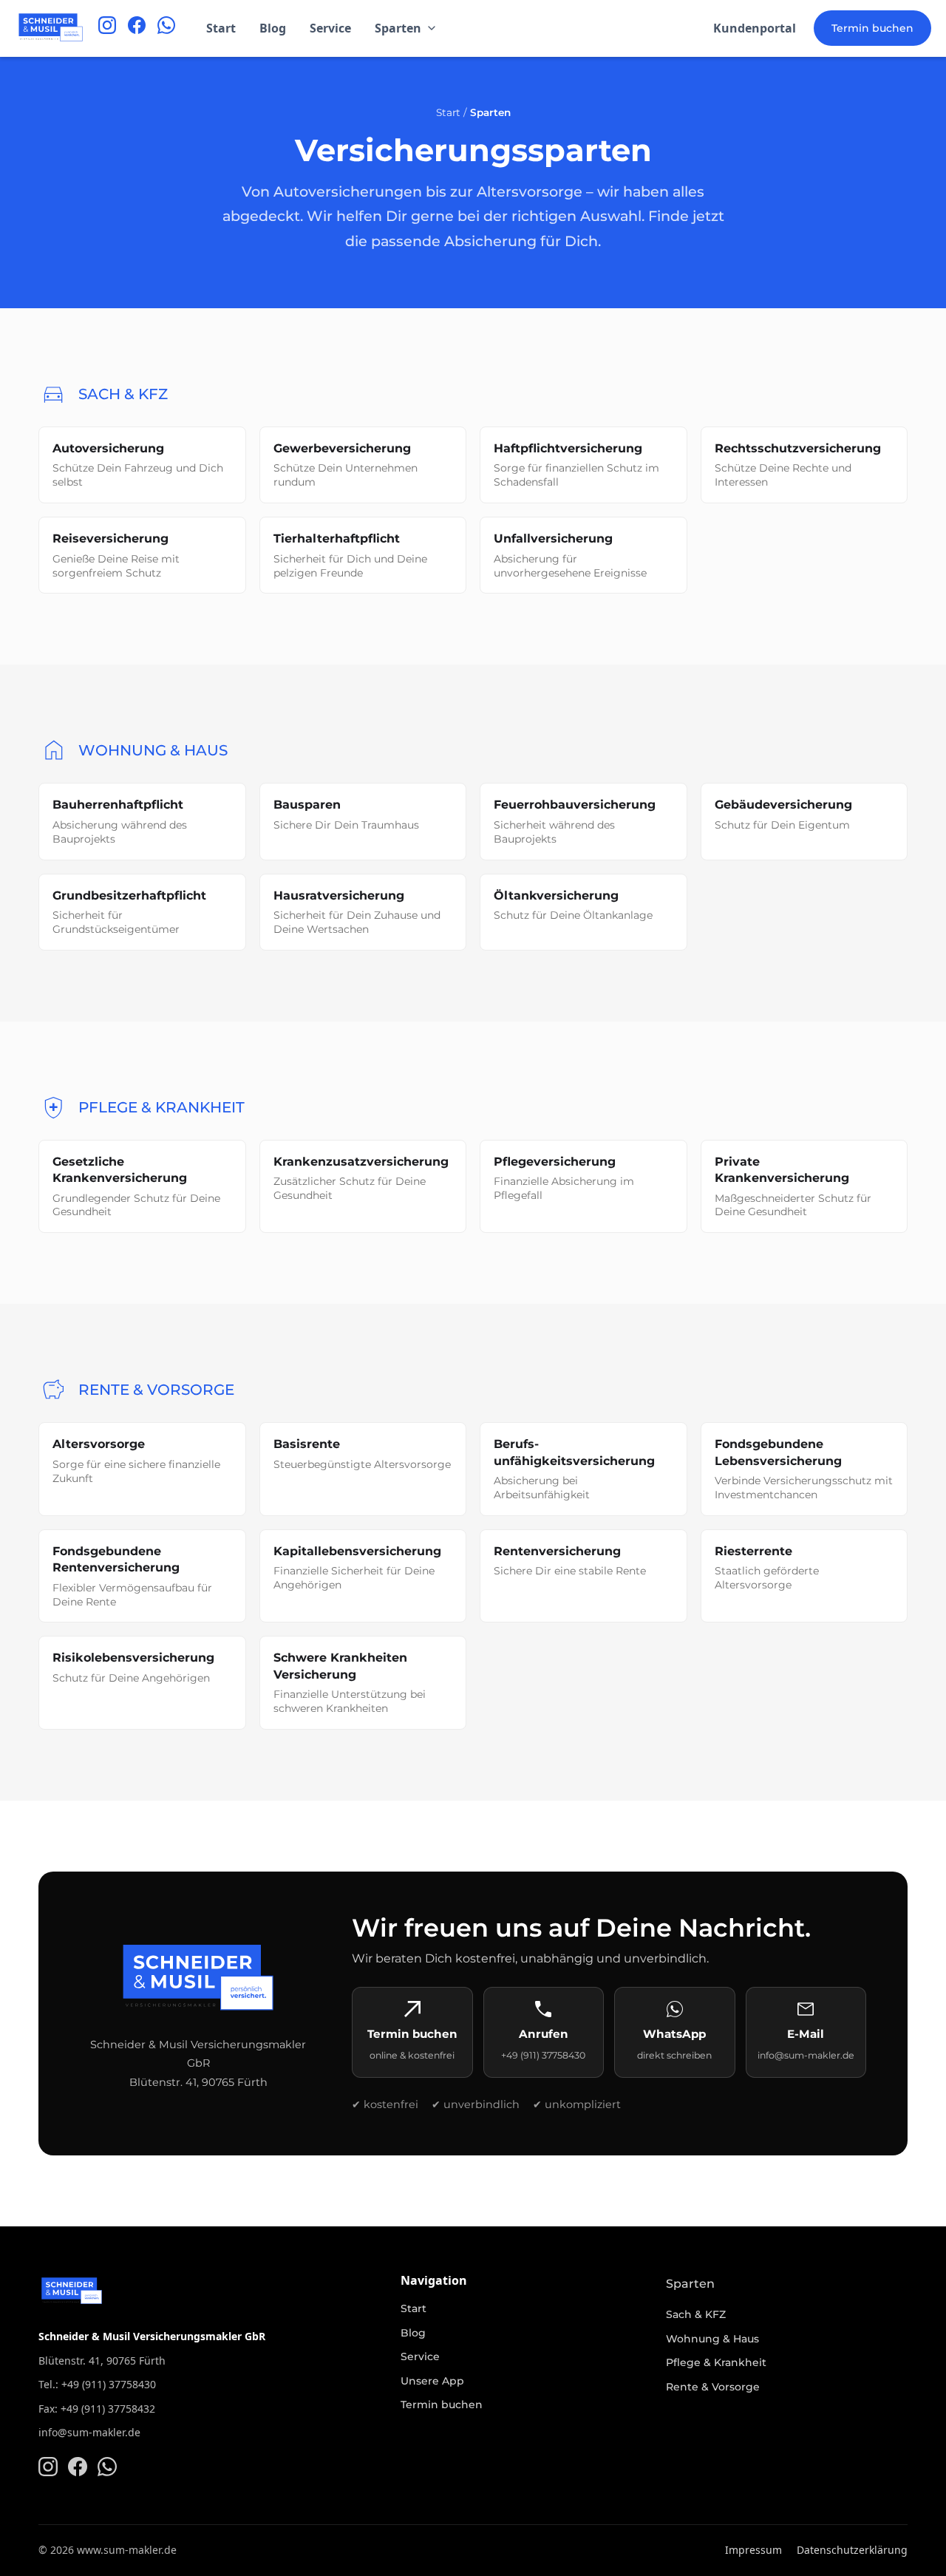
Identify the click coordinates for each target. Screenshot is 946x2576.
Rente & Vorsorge (713, 2387)
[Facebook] (137, 28)
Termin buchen (872, 28)
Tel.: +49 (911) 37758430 (97, 2384)
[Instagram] (107, 28)
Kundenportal (755, 28)
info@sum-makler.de (89, 2432)
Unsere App (432, 2381)
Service (330, 28)
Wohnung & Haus (712, 2339)
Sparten (398, 28)
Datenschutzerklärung (852, 2550)
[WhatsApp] (166, 28)
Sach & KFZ (696, 2314)
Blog (273, 28)
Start (221, 28)
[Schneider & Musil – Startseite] (50, 28)
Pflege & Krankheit (716, 2362)
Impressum (753, 2550)
